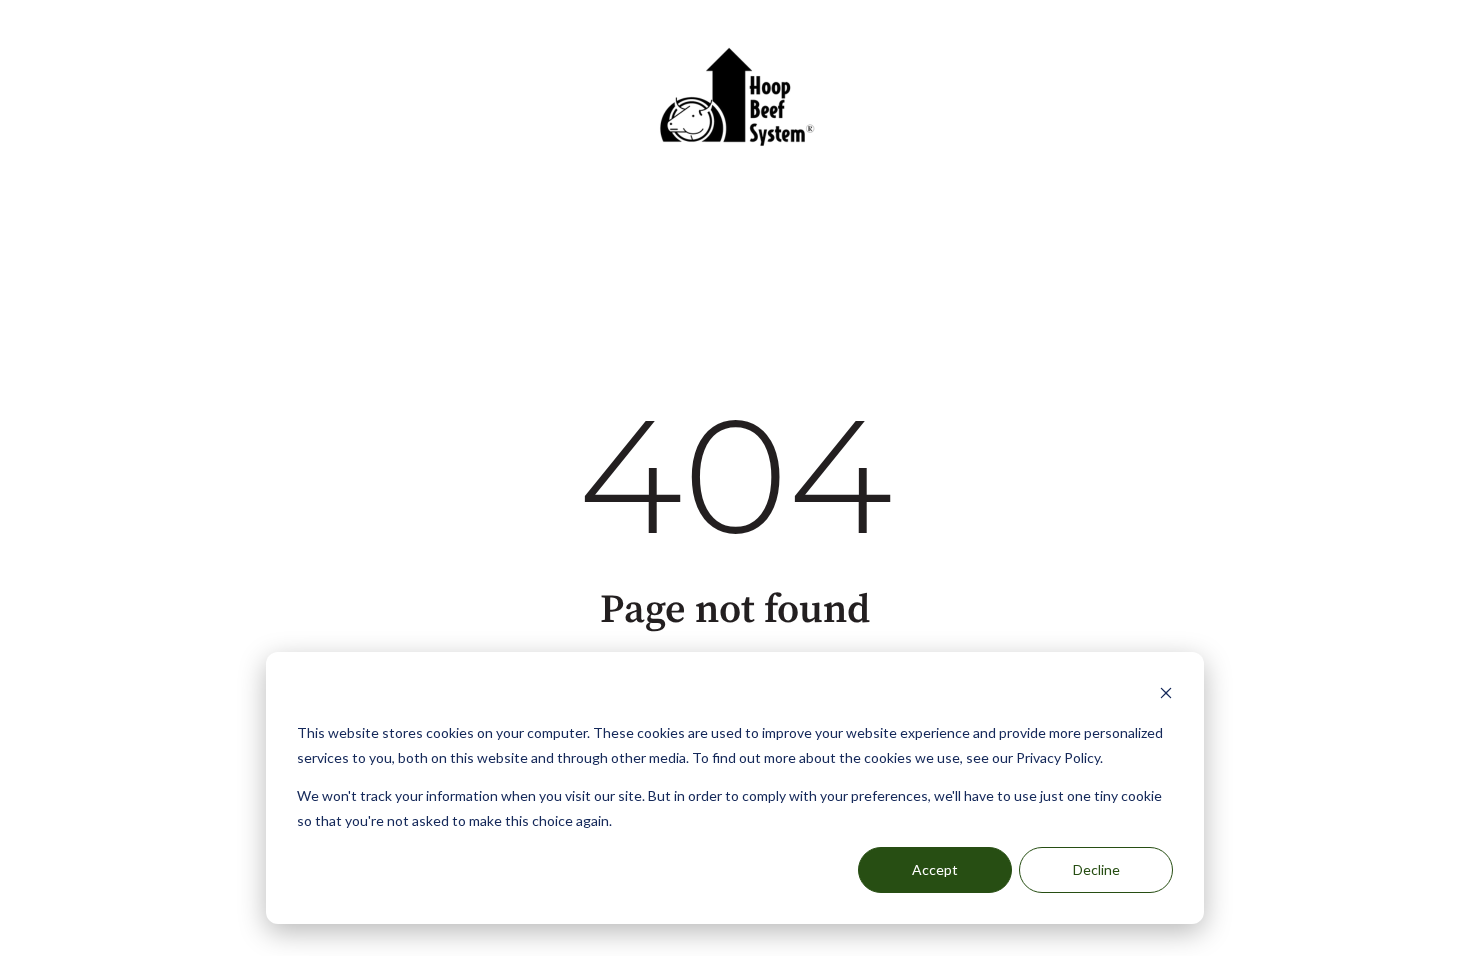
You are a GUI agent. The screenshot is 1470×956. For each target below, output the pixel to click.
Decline (1096, 869)
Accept (935, 869)
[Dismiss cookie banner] (1166, 695)
